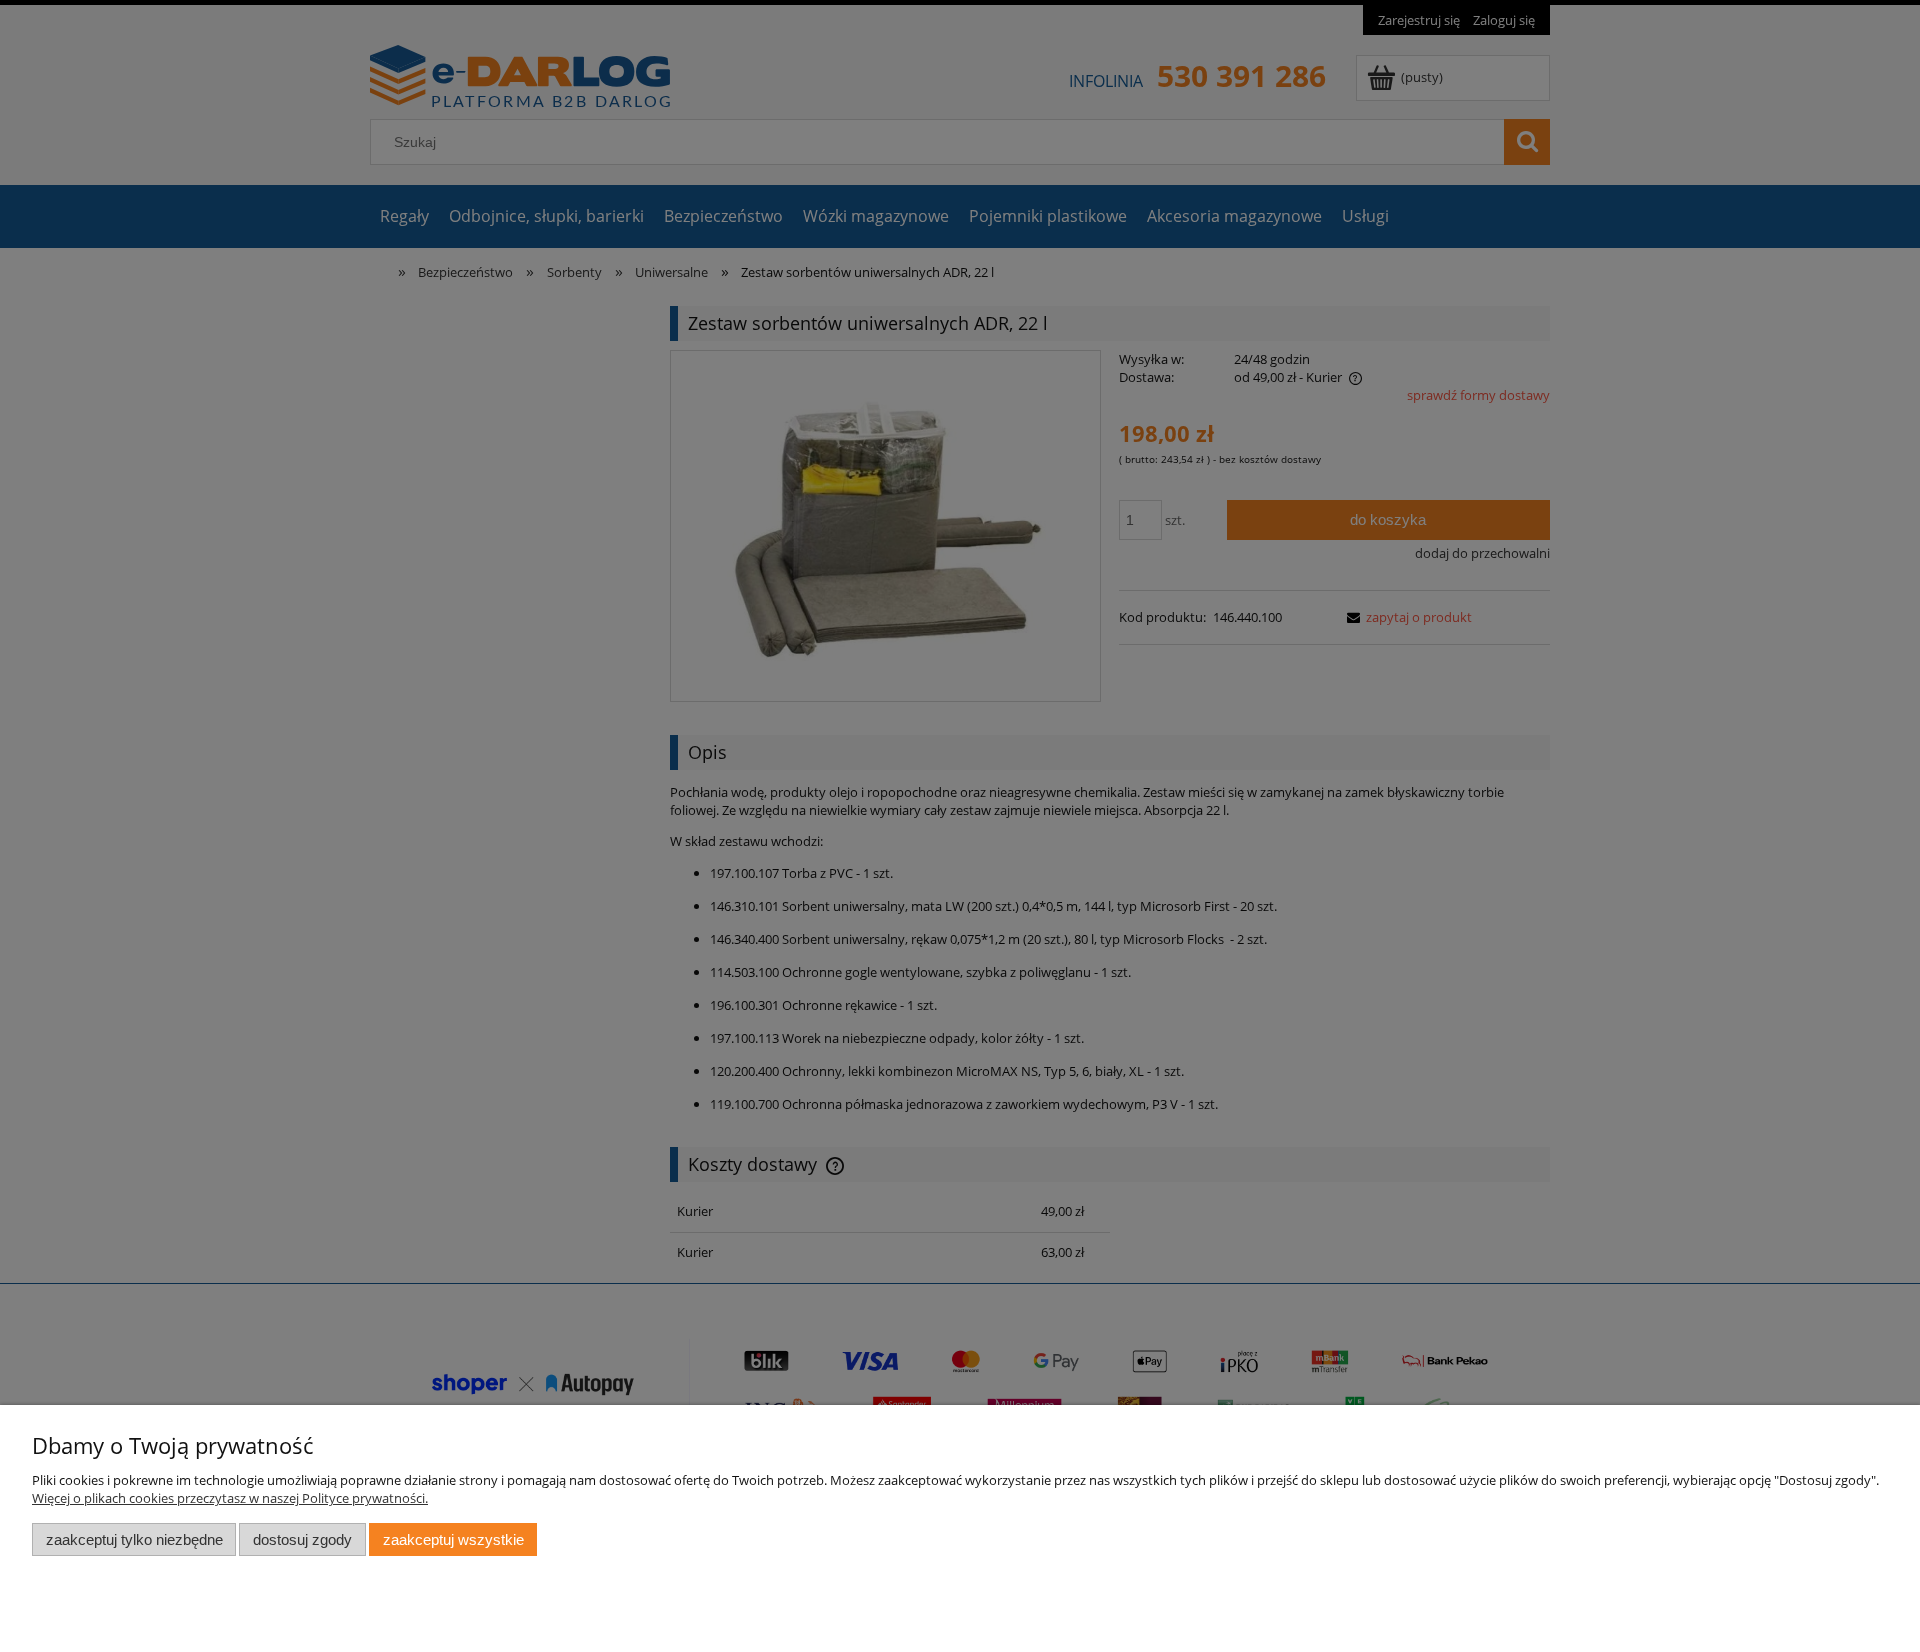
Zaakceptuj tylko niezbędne (134, 1539)
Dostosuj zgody (302, 1539)
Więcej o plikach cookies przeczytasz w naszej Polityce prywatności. (230, 1498)
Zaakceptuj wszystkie (453, 1539)
